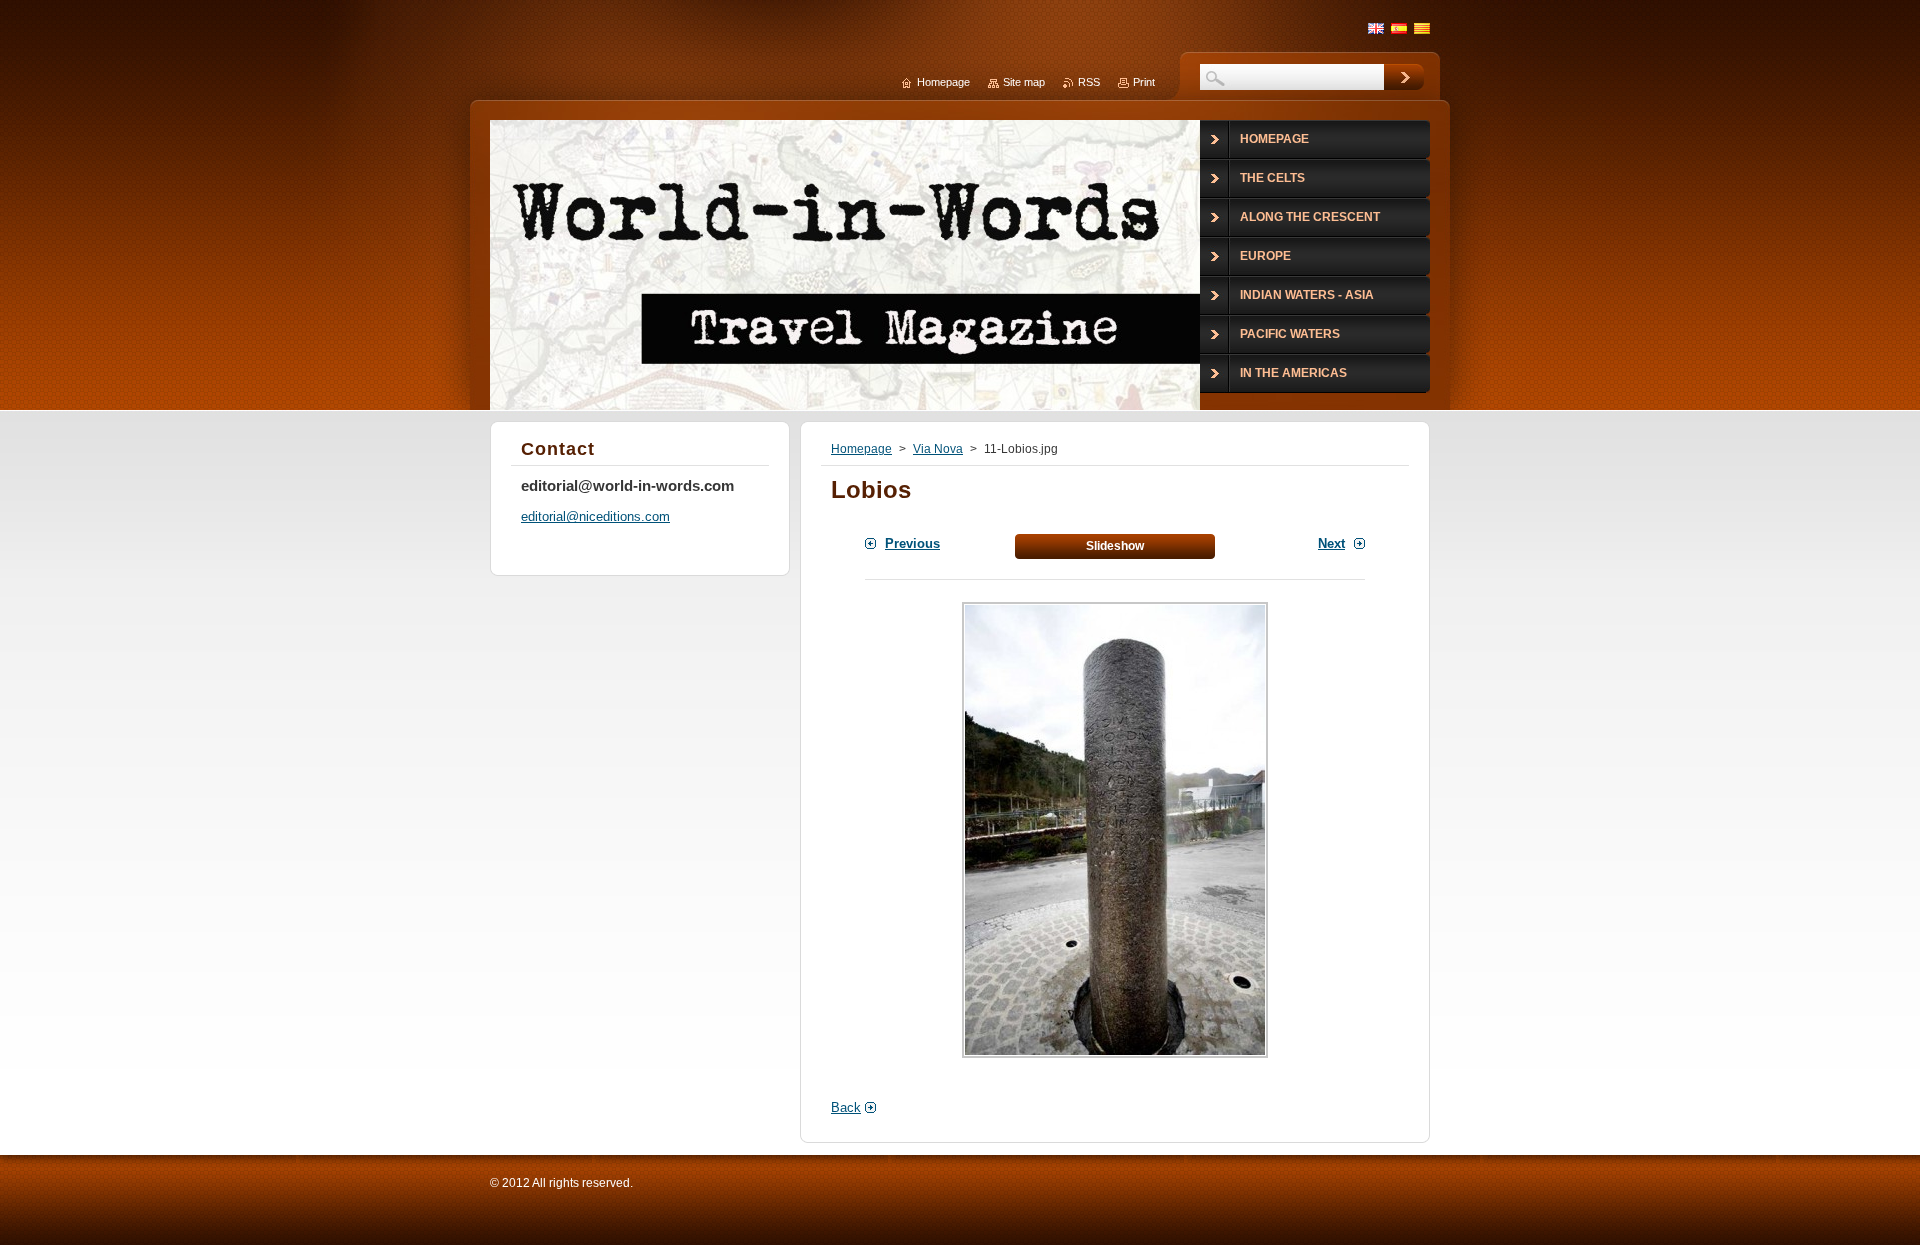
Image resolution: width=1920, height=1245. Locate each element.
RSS (1089, 82)
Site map (1024, 82)
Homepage (861, 449)
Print (1144, 82)
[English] (1376, 28)
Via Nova (938, 449)
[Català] (1422, 28)
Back (846, 1107)
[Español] (1399, 28)
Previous (912, 543)
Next (1331, 543)
